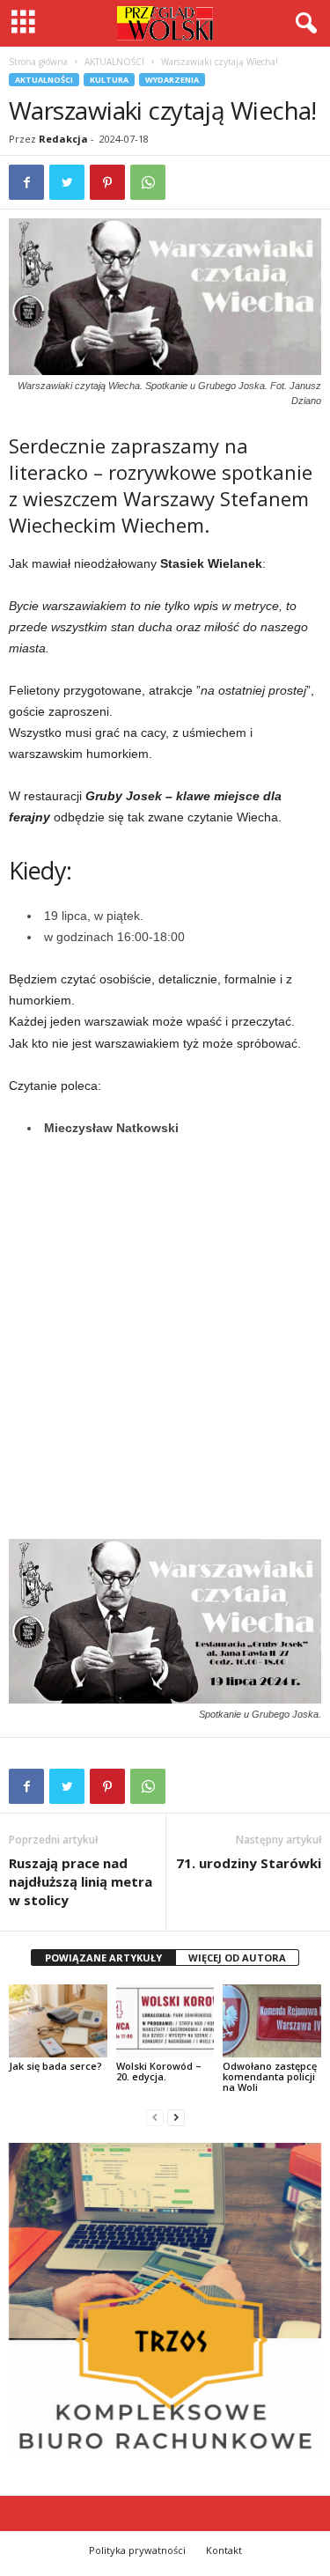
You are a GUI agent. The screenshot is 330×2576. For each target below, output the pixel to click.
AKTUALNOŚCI (114, 62)
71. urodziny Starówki (249, 1863)
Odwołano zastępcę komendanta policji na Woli (270, 2076)
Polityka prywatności (137, 2550)
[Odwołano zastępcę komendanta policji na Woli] (272, 2021)
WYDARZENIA (172, 80)
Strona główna (38, 62)
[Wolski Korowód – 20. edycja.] (165, 2021)
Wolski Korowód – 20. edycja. (159, 2071)
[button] (303, 24)
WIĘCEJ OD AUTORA (237, 1958)
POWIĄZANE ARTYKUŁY (103, 1958)
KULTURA (109, 80)
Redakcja (63, 139)
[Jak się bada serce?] (58, 2021)
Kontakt (224, 2550)
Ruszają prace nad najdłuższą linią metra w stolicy (81, 1881)
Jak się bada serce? (55, 2066)
